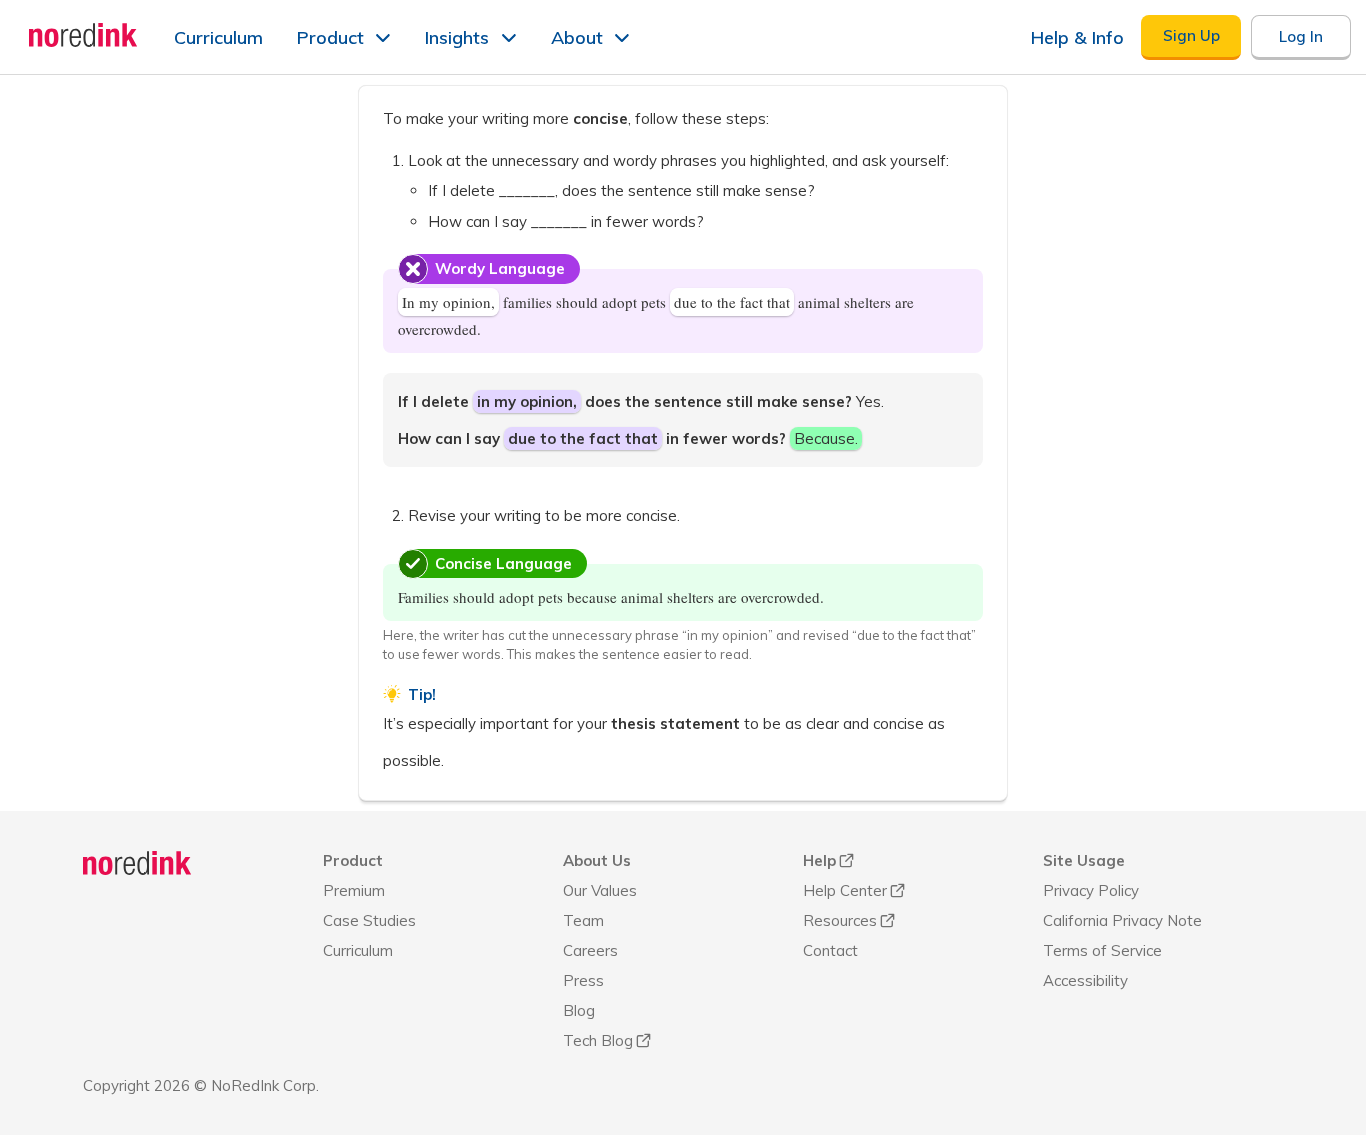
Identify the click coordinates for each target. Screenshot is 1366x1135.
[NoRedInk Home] (83, 35)
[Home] (137, 863)
